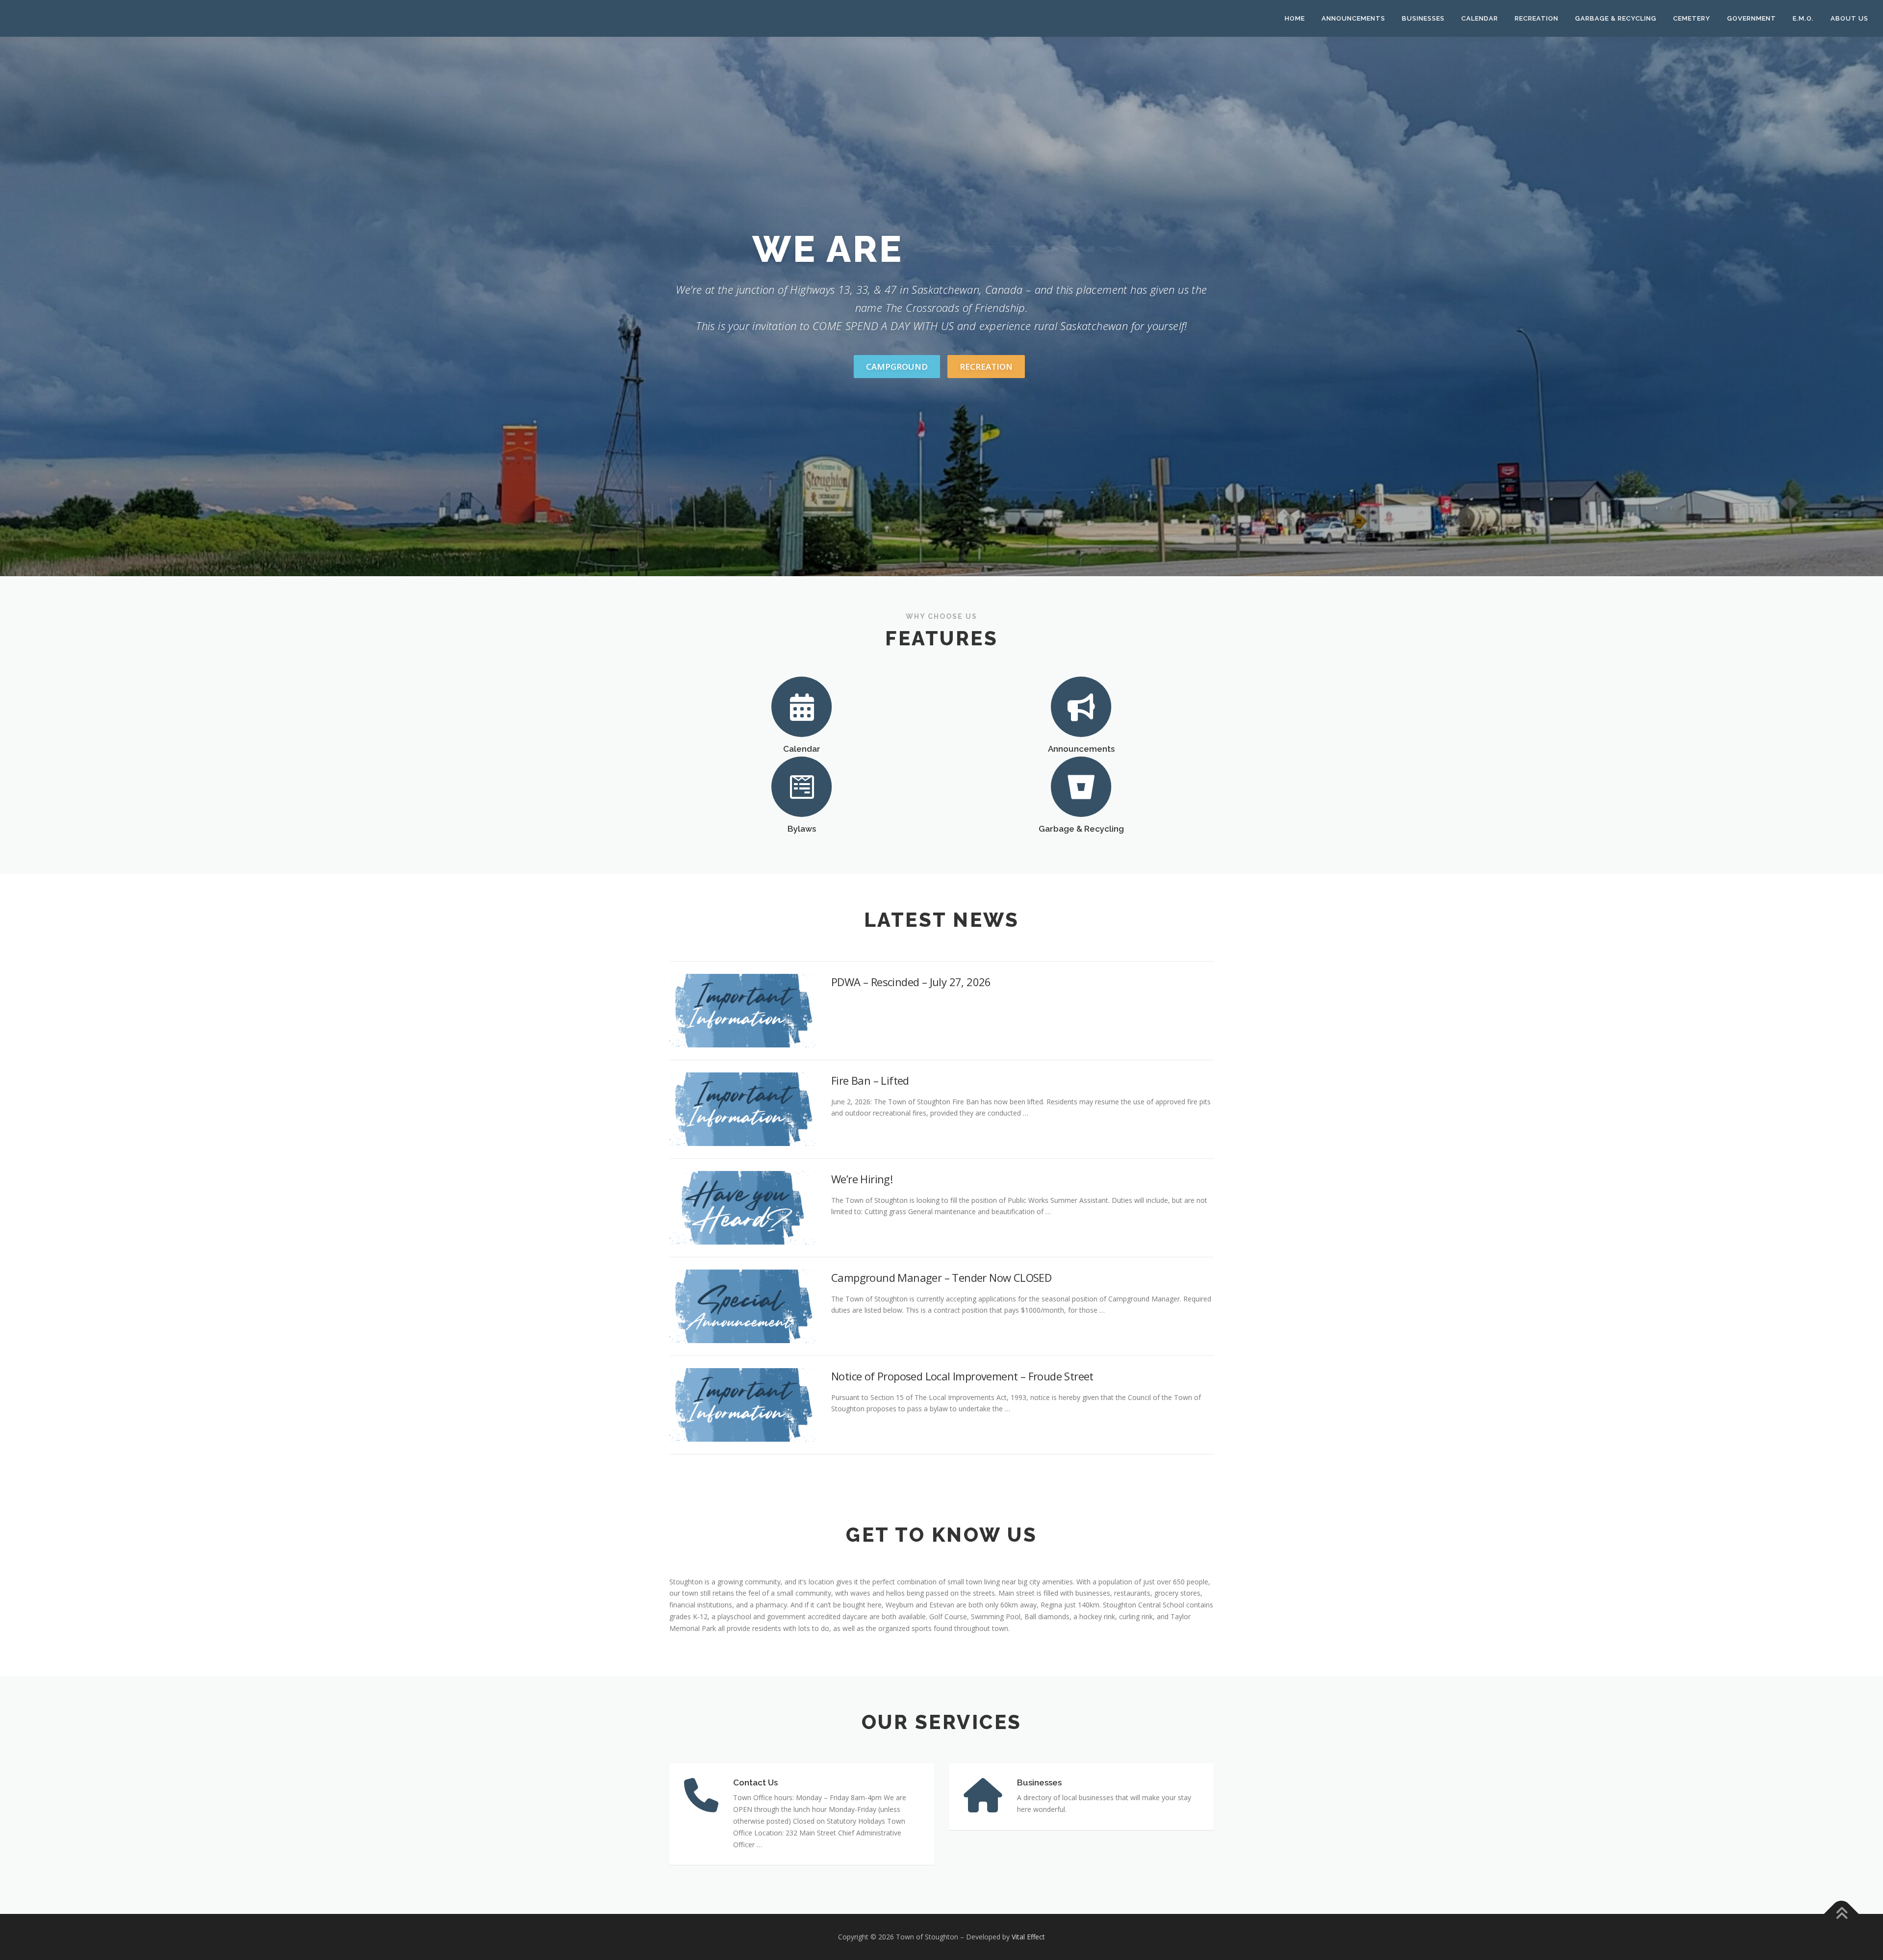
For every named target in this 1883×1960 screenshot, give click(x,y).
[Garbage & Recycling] (1081, 786)
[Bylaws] (802, 786)
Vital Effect (1028, 1937)
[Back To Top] (1842, 1914)
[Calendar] (802, 706)
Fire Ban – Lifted (870, 1080)
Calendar (1480, 18)
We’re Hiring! (862, 1179)
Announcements (1353, 18)
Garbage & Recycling (1616, 18)
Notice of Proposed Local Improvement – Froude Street (962, 1376)
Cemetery (1692, 18)
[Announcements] (1081, 706)
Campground (897, 367)
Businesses (1423, 18)
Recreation (1537, 18)
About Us (1849, 18)
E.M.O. (1803, 18)
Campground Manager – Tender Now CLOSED (941, 1277)
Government (1752, 18)
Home (1295, 18)
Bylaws (802, 829)
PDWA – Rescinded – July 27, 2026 (911, 982)
